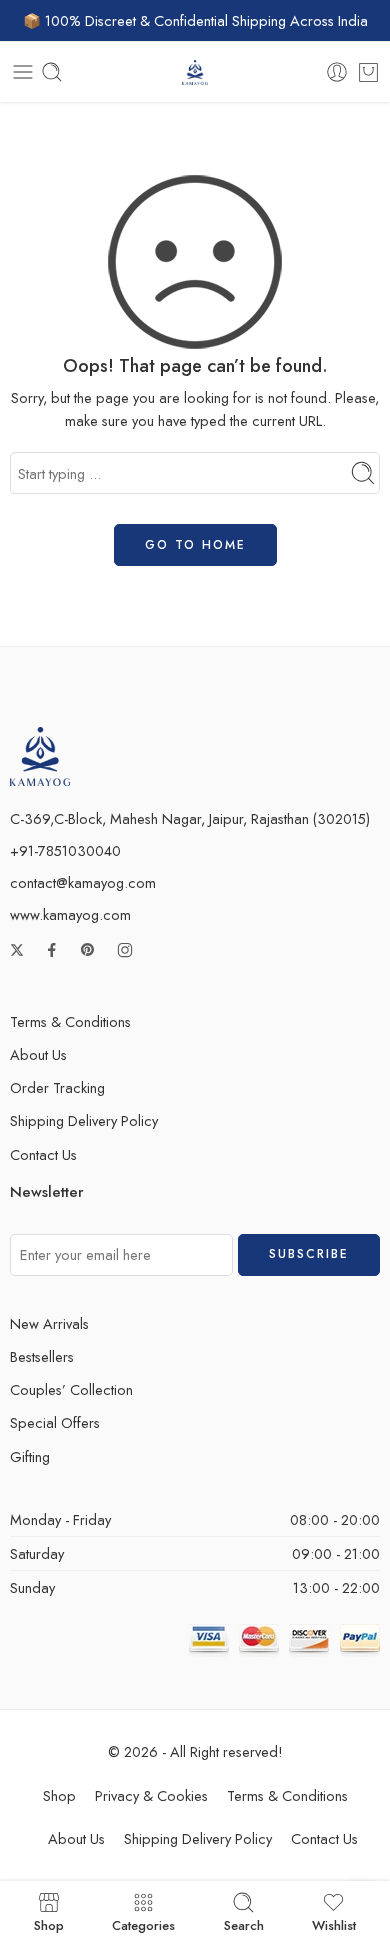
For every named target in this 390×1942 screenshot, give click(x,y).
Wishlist (334, 1924)
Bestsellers (42, 1356)
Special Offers (55, 1422)
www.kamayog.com (70, 914)
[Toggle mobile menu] (23, 72)
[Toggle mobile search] (52, 72)
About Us (38, 1054)
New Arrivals (49, 1323)
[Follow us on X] (17, 950)
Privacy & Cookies (151, 1795)
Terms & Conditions (70, 1021)
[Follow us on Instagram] (125, 950)
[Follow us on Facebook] (52, 950)
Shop (59, 1795)
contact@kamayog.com (83, 882)
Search (244, 1924)
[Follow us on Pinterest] (88, 950)
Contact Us (43, 1154)
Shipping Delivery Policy (84, 1120)
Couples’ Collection (71, 1389)
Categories (143, 1924)
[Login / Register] (337, 72)
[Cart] (368, 72)
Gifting (30, 1456)
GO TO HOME (195, 545)
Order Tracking (57, 1087)
